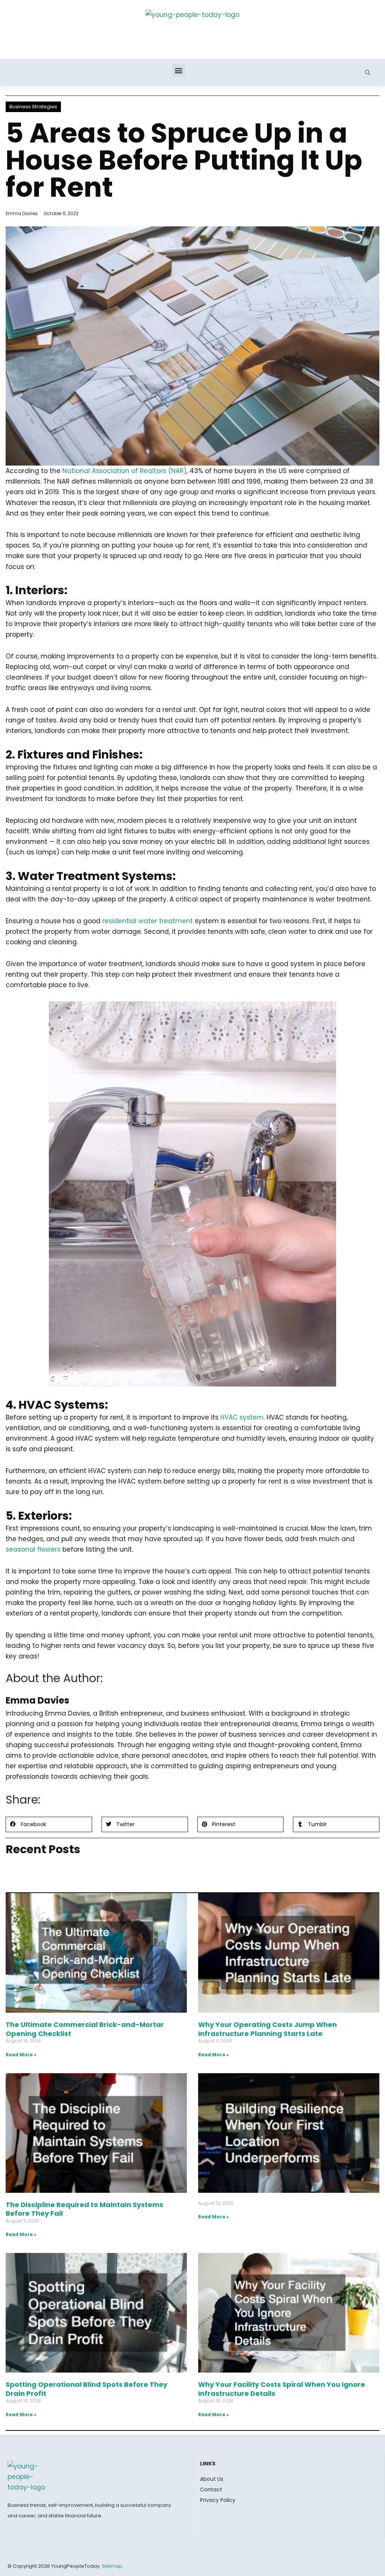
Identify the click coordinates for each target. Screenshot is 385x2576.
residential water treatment (148, 921)
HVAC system (241, 1417)
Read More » (21, 2055)
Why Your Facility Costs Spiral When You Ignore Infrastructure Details (282, 2389)
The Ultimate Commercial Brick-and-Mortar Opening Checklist (85, 2029)
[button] (179, 71)
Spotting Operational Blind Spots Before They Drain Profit (86, 2389)
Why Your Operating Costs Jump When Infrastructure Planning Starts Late (268, 2029)
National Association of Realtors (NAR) (124, 471)
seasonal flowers (33, 1549)
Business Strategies (33, 107)
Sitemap (112, 2566)
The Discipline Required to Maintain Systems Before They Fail (84, 2209)
